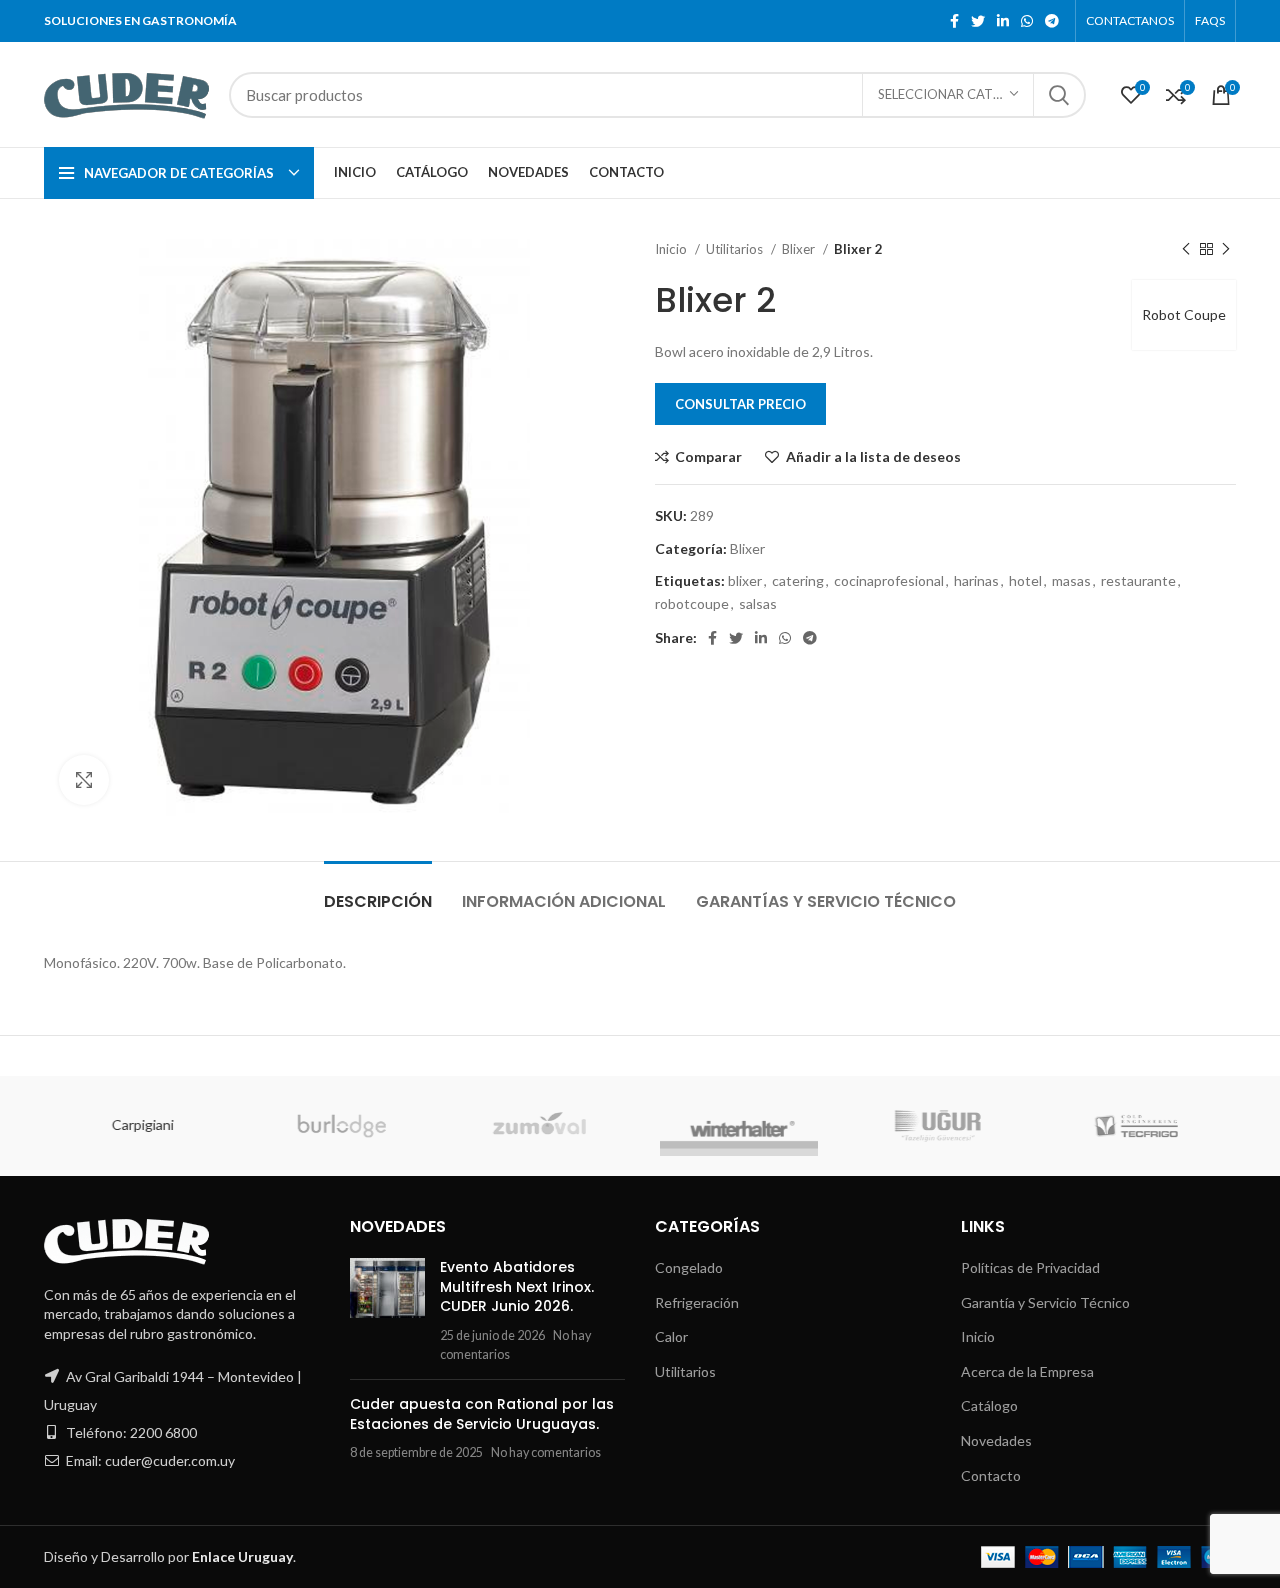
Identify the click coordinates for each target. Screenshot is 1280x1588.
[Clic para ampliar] (84, 780)
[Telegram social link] (1052, 21)
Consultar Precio (740, 404)
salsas (758, 603)
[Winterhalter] (738, 1126)
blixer (745, 580)
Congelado (689, 1267)
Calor (671, 1336)
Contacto (991, 1475)
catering (798, 580)
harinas (976, 580)
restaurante (1138, 580)
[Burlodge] (340, 1126)
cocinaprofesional (889, 580)
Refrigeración (697, 1302)
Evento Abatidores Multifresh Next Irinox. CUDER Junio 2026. (517, 1286)
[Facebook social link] (954, 21)
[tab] (378, 891)
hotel (1025, 580)
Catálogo (989, 1405)
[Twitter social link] (978, 21)
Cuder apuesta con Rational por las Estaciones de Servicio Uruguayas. (482, 1414)
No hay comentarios (546, 1452)
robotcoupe (692, 603)
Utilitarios (736, 249)
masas (1071, 580)
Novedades (996, 1440)
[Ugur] (936, 1126)
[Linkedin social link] (1003, 21)
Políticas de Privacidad (1030, 1267)
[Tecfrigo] (1135, 1126)
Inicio (672, 249)
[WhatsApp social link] (1027, 21)
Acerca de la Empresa (1027, 1371)
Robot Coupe (1184, 314)
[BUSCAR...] (1059, 95)
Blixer (800, 249)
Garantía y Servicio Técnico (1045, 1302)
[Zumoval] (539, 1126)
